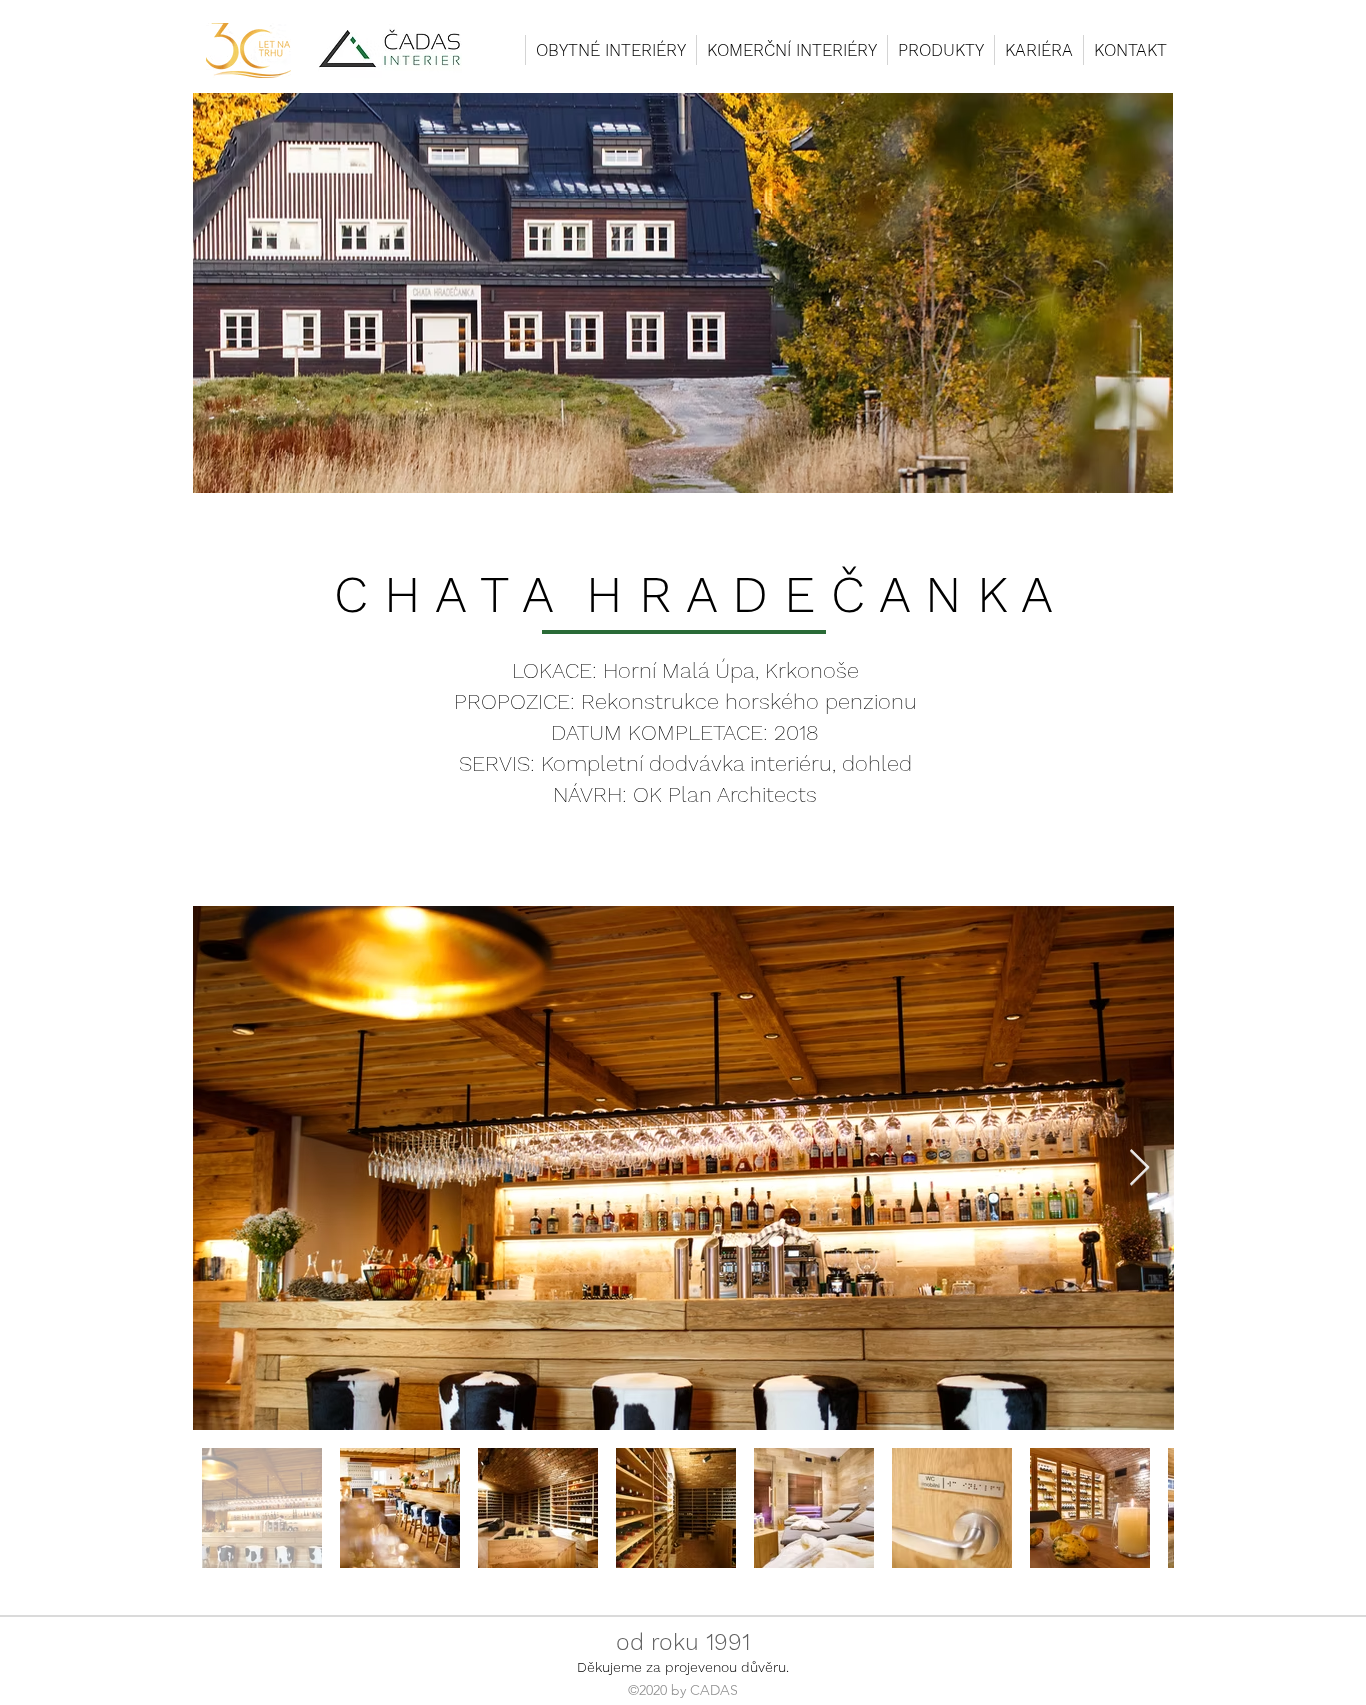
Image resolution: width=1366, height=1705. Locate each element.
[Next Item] (1139, 1168)
